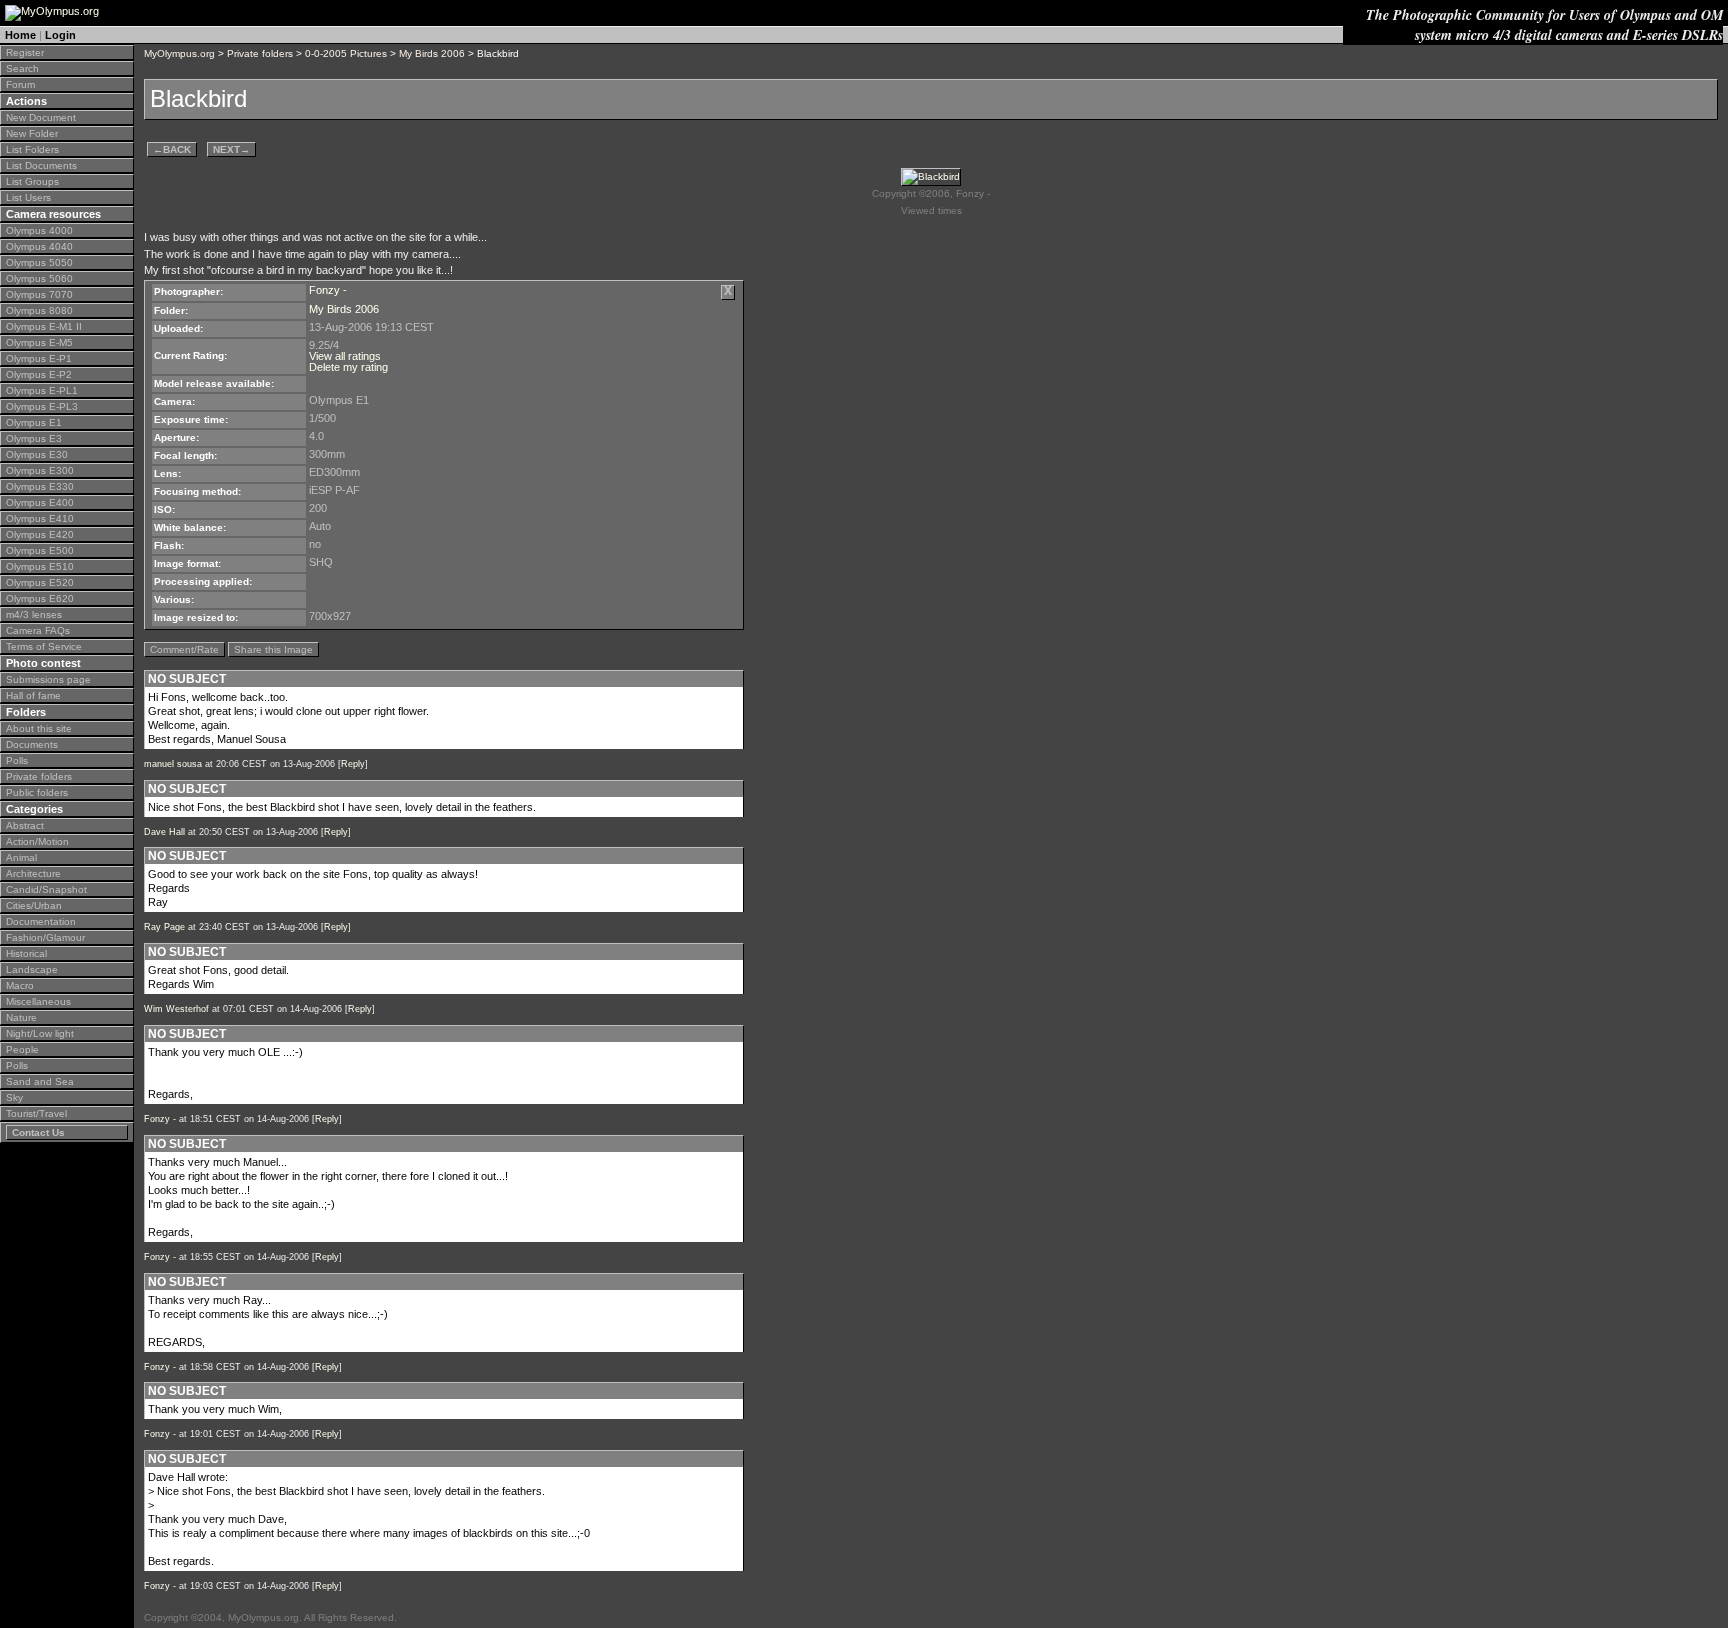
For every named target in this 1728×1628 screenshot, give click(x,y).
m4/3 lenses (34, 614)
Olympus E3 (34, 438)
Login (60, 35)
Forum (20, 84)
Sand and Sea (40, 1081)
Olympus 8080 (39, 310)
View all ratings (345, 356)
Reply (353, 764)
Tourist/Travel (36, 1113)
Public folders (37, 792)
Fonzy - (328, 290)
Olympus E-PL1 (42, 390)
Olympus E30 (37, 454)
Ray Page (164, 927)
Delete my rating (348, 367)
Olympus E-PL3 (42, 406)
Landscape (32, 969)
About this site (39, 728)
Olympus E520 (40, 582)
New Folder (32, 133)
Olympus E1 (34, 422)
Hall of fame (33, 695)
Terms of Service (44, 646)
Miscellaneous (38, 1001)
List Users (28, 197)
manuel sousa (173, 764)
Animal (21, 857)
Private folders (39, 776)
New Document (41, 117)
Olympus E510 (40, 566)
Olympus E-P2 (39, 374)
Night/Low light (40, 1033)
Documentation (41, 921)
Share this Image (273, 649)
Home (20, 35)
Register (25, 52)
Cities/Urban (34, 905)
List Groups (32, 181)
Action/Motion (37, 841)
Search (22, 68)
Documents (32, 744)
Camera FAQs (38, 630)
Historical (26, 953)
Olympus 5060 (39, 278)
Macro (20, 985)
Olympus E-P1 (39, 358)
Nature (21, 1017)
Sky (14, 1097)
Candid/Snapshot (46, 889)
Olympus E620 (40, 598)
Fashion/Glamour (45, 937)
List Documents (41, 165)
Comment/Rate (184, 649)
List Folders (32, 149)
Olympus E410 (40, 518)
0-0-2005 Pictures (346, 53)
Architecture (33, 873)
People (22, 1049)
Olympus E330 (40, 486)
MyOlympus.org (179, 53)
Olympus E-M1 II (44, 326)
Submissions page (48, 679)
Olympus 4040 (39, 246)
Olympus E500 (40, 550)
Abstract (25, 825)
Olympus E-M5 (39, 342)
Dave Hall (164, 832)
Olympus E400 (40, 502)
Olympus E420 (40, 534)
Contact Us (38, 1132)
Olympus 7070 (39, 294)
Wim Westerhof (176, 1009)
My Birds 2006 (432, 53)
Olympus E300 (40, 470)
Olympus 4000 (39, 230)
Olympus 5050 (39, 262)
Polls (17, 760)
